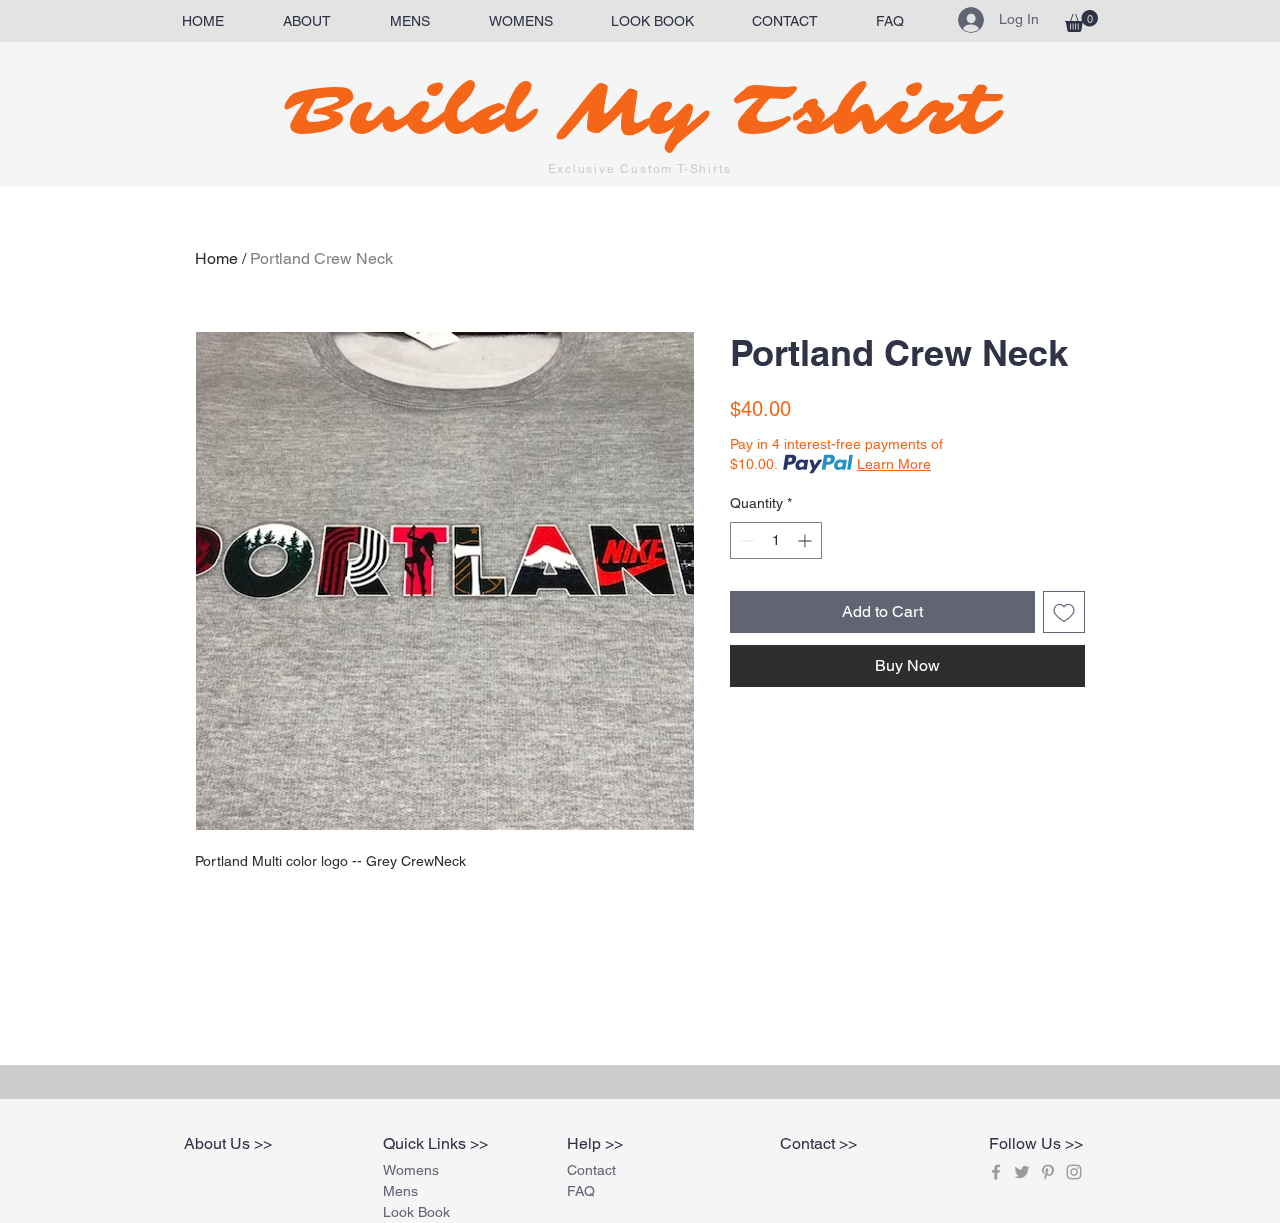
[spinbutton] (776, 540)
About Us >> (228, 1143)
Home (216, 258)
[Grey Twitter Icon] (1022, 1172)
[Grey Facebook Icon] (996, 1172)
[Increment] (806, 540)
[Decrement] (745, 540)
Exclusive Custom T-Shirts (640, 169)
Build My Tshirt (640, 111)
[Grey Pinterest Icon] (1048, 1172)
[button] (1081, 21)
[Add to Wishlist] (1064, 612)
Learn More (894, 464)
